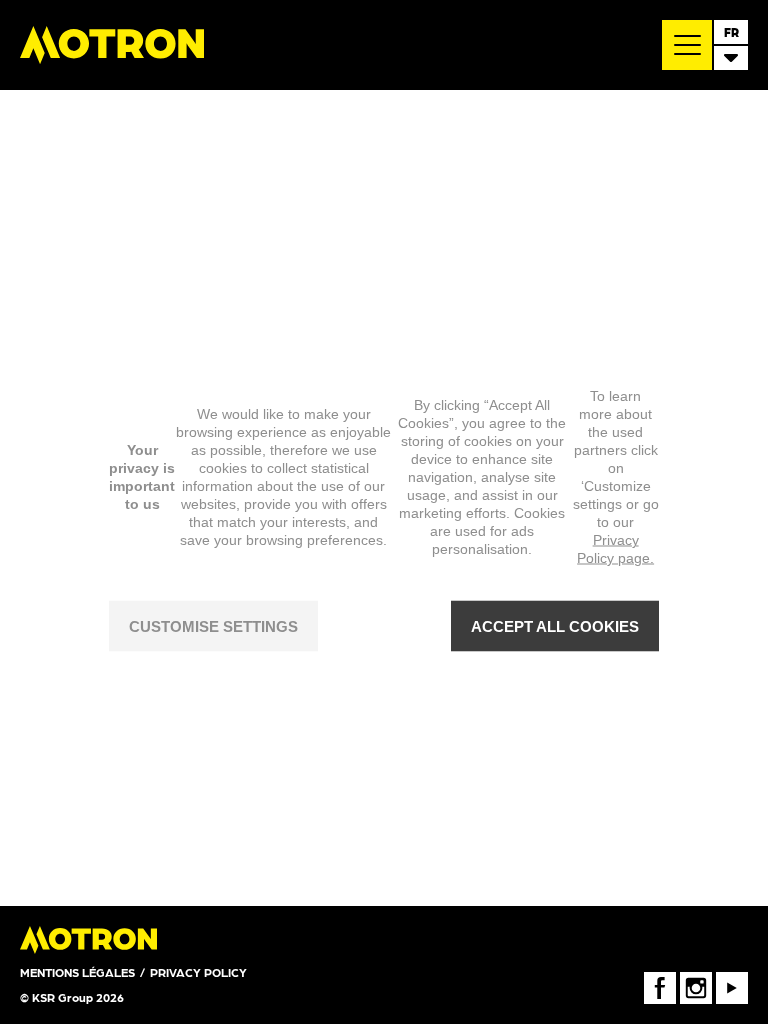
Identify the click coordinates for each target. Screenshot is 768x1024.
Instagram (696, 979)
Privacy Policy (198, 972)
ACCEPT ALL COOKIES (555, 625)
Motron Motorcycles (112, 45)
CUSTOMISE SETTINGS (213, 625)
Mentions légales (77, 972)
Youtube (732, 979)
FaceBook (660, 979)
